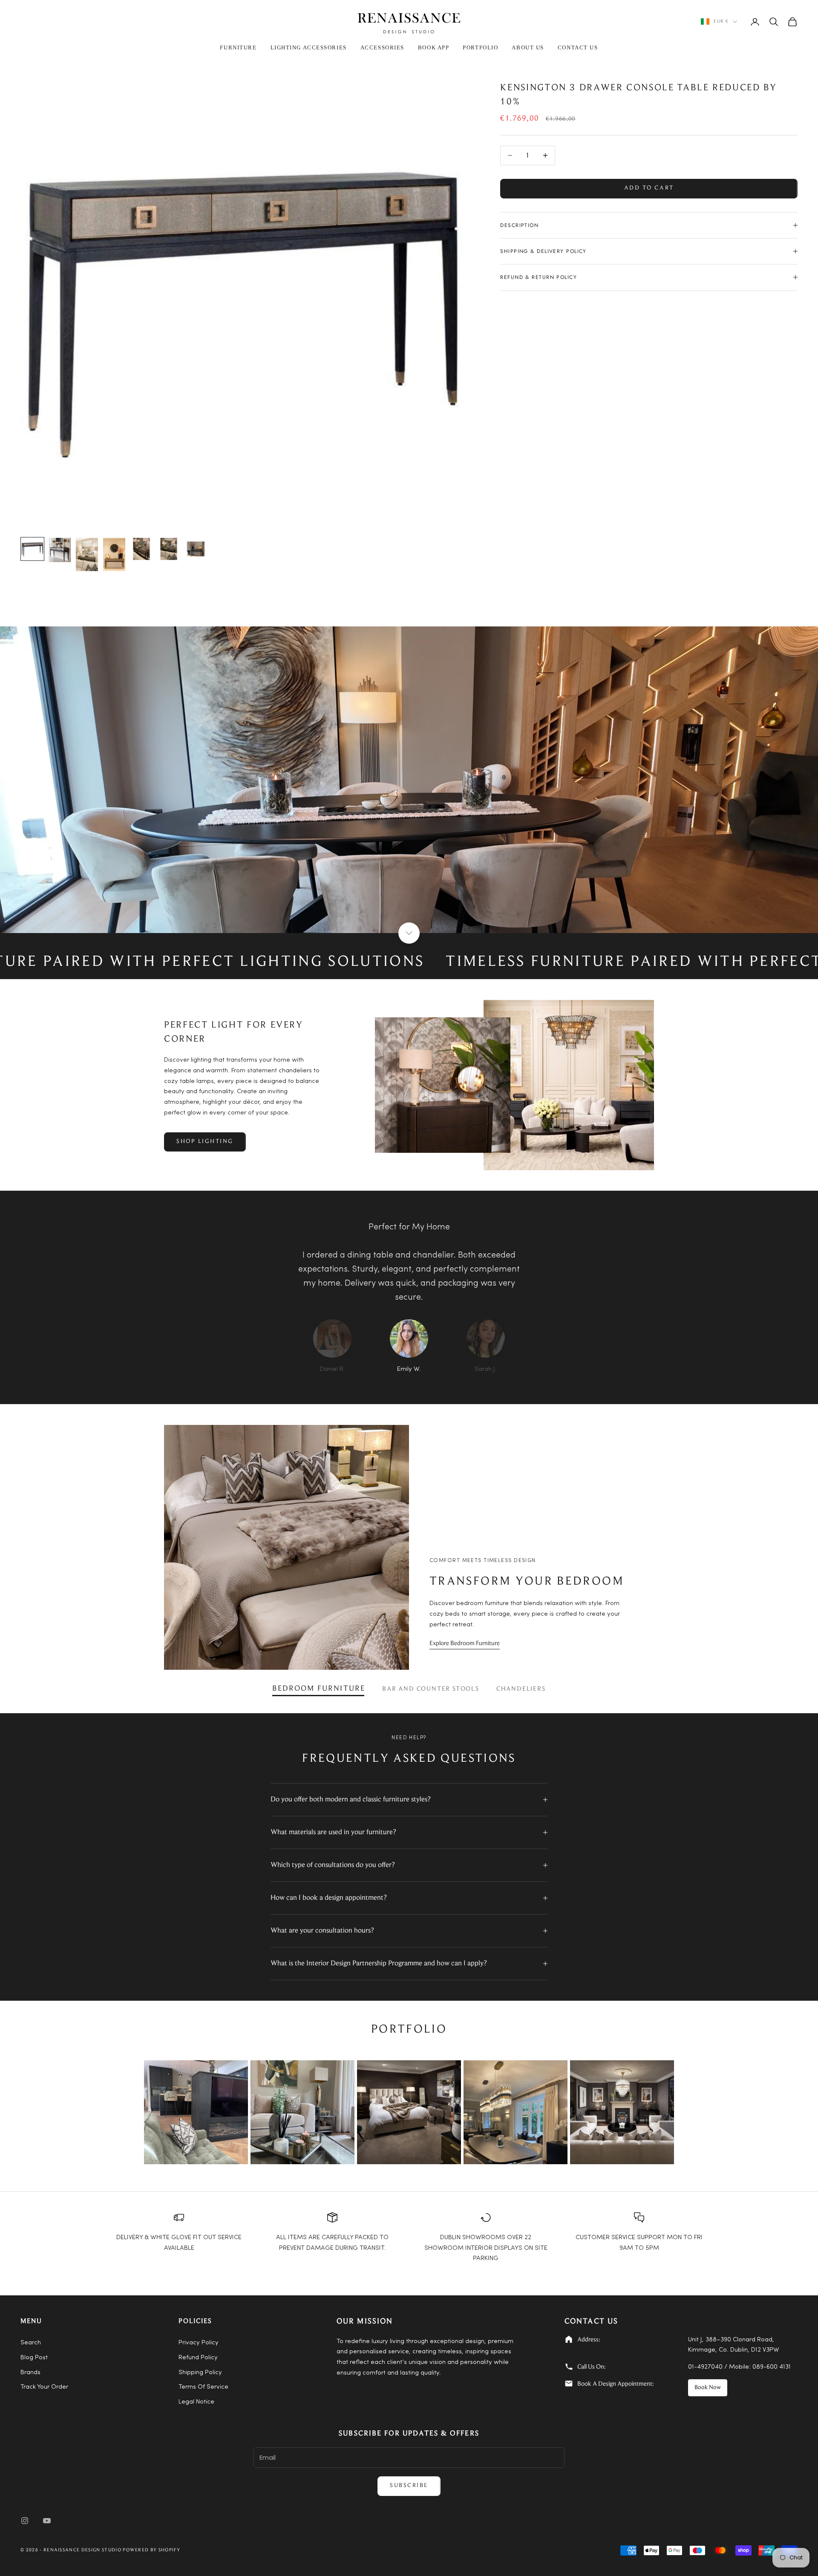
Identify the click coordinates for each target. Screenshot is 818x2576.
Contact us (578, 47)
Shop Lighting (205, 1142)
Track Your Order (44, 2387)
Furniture (238, 47)
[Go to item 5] (141, 549)
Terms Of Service (203, 2387)
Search (31, 2343)
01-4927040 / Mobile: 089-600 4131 (739, 2367)
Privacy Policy (199, 2343)
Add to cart (649, 188)
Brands (30, 2373)
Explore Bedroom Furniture (465, 1644)
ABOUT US (528, 47)
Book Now (708, 2388)
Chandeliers (521, 1689)
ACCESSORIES (382, 47)
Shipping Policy (200, 2373)
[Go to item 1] (32, 549)
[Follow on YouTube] (47, 2521)
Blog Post (34, 2358)
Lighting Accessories (309, 47)
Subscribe (409, 2486)
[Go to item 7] (196, 549)
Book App (433, 47)
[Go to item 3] (87, 554)
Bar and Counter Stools (431, 1689)
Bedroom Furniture (319, 1689)
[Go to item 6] (169, 549)
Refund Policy (198, 2358)
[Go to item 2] (60, 550)
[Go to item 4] (114, 554)
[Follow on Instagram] (25, 2521)
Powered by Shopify (151, 2550)
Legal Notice (196, 2402)
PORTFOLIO (480, 47)
